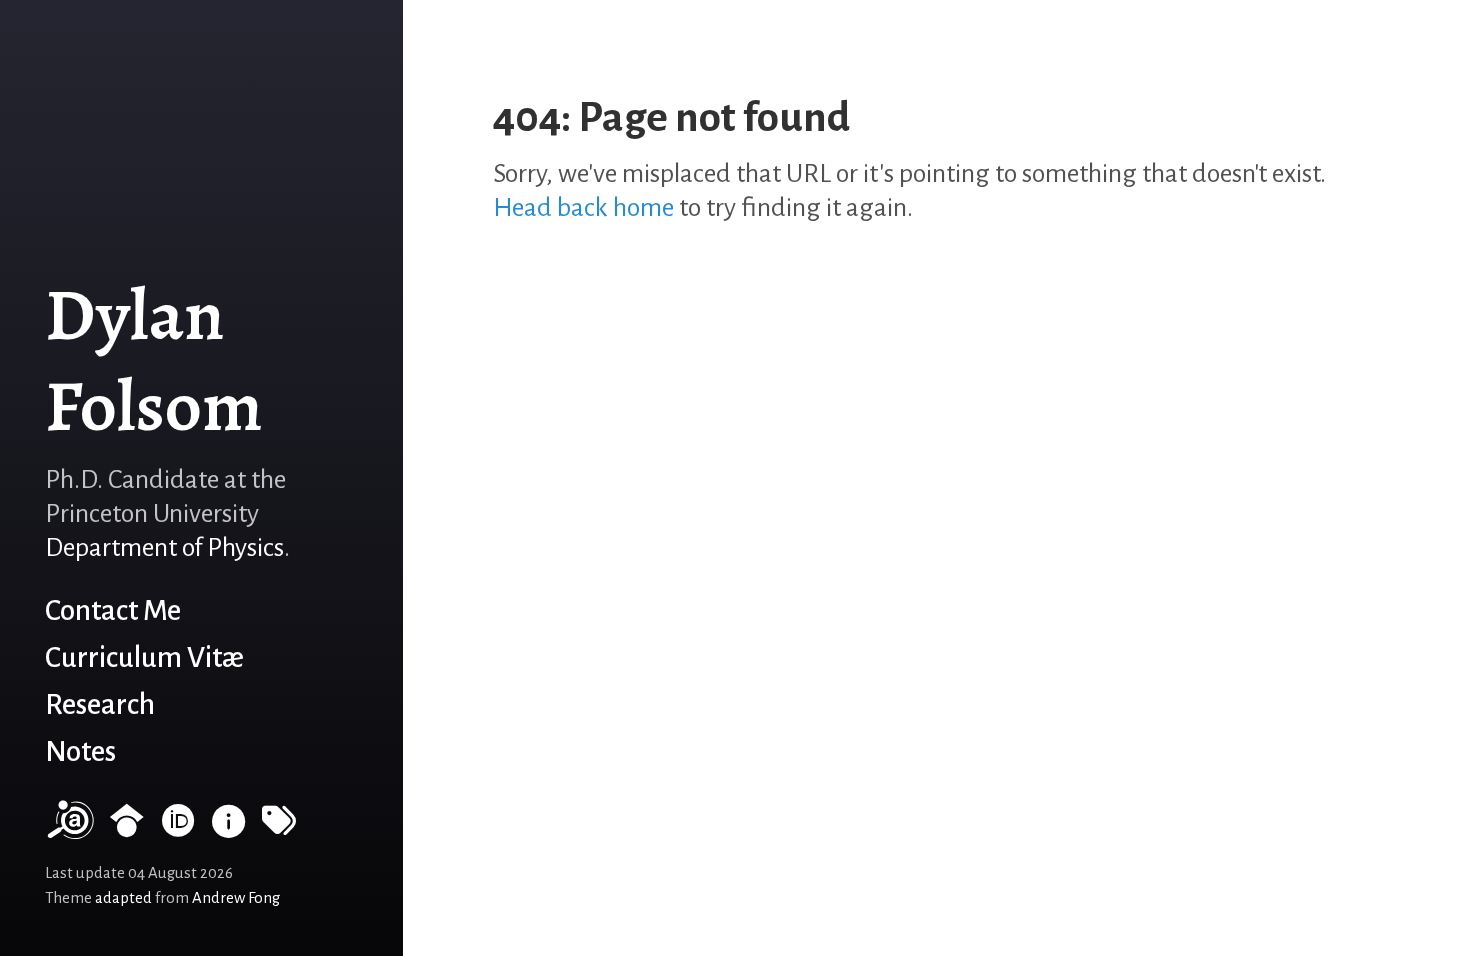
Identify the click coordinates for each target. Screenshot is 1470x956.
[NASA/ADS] (69, 829)
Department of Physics (164, 548)
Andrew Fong (236, 898)
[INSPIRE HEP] (229, 829)
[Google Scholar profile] (127, 829)
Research (100, 704)
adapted (123, 898)
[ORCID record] (178, 829)
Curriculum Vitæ (144, 657)
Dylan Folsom (154, 360)
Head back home (583, 208)
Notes (80, 751)
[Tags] (279, 829)
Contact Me (113, 610)
